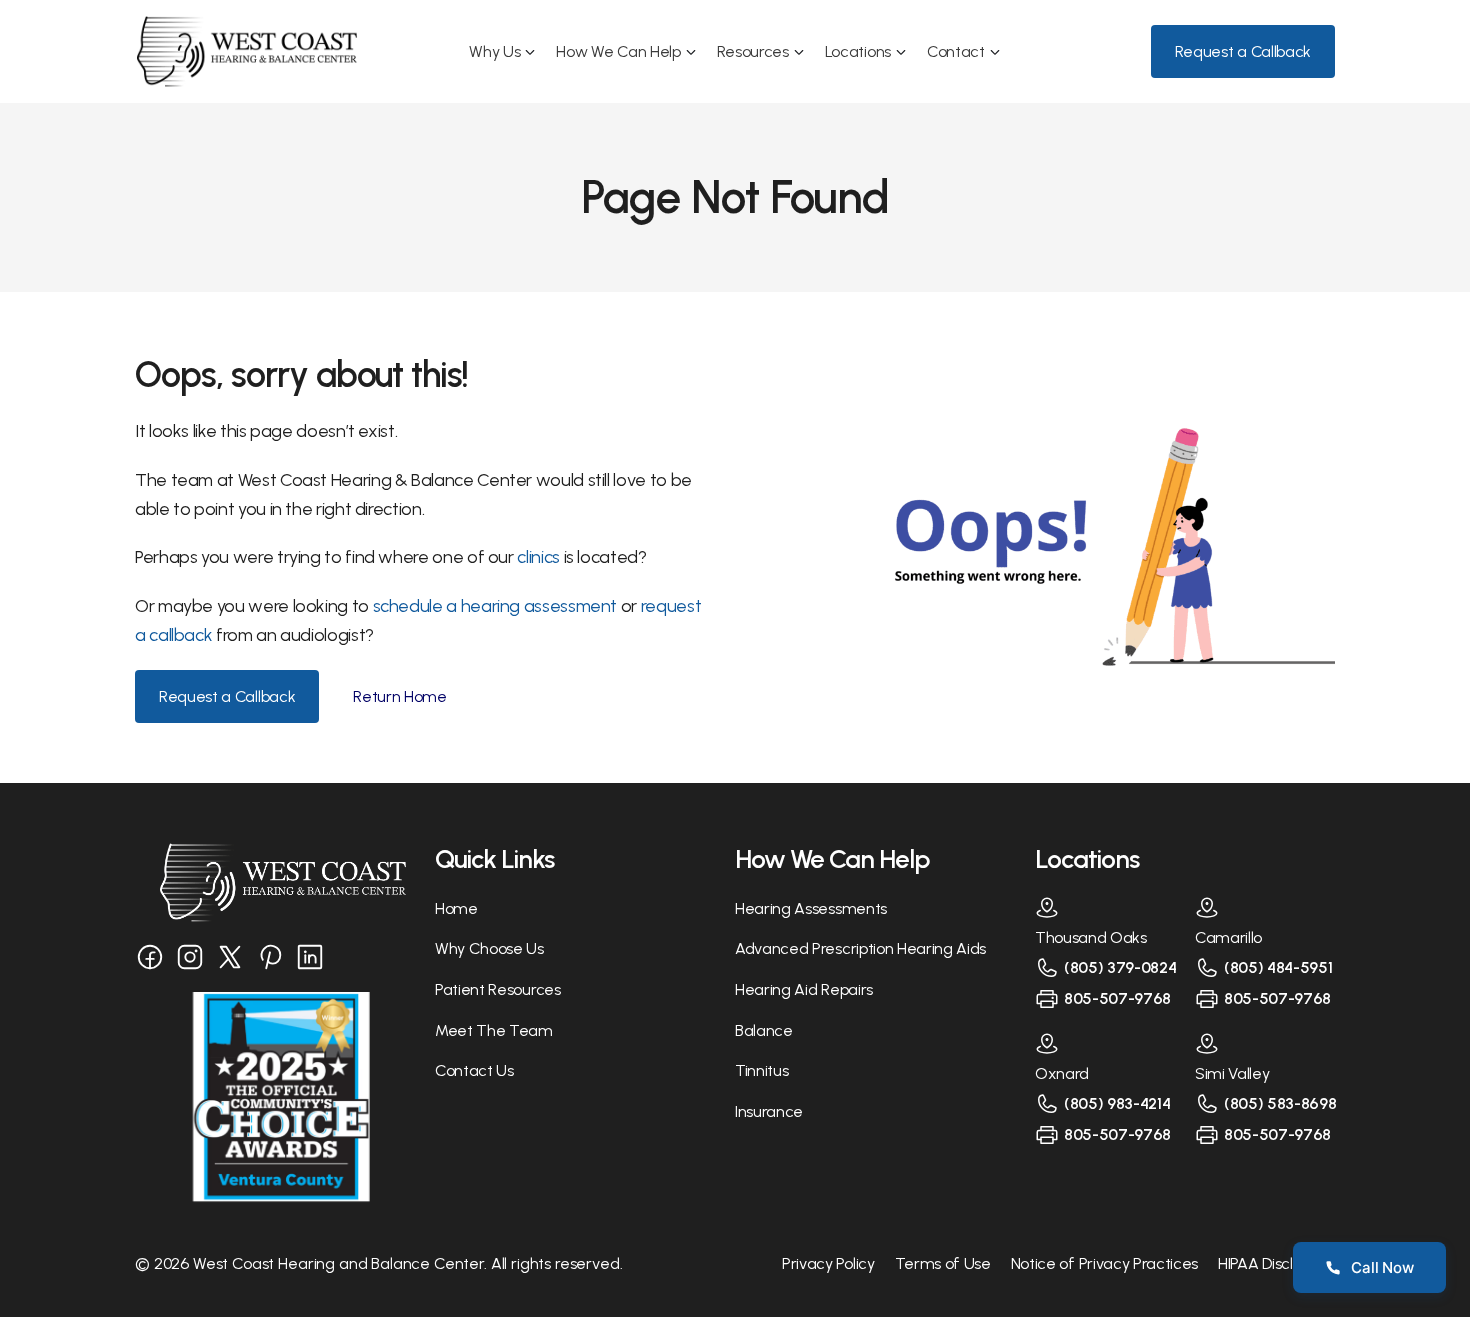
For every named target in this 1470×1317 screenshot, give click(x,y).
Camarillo (1228, 937)
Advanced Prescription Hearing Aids (860, 948)
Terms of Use (943, 1263)
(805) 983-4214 (1117, 1103)
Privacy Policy (828, 1263)
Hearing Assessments (811, 908)
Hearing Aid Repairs (804, 989)
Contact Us (474, 1070)
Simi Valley (1232, 1073)
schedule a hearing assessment (495, 606)
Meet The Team (494, 1030)
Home (456, 908)
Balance (764, 1030)
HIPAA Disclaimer (1276, 1263)
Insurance (769, 1111)
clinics (540, 557)
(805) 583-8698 (1280, 1103)
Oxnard (1062, 1073)
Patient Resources (498, 989)
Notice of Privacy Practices (1104, 1263)
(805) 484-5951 (1278, 967)
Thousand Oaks (1091, 937)
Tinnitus (761, 1070)
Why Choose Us (489, 948)
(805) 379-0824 (1120, 967)
